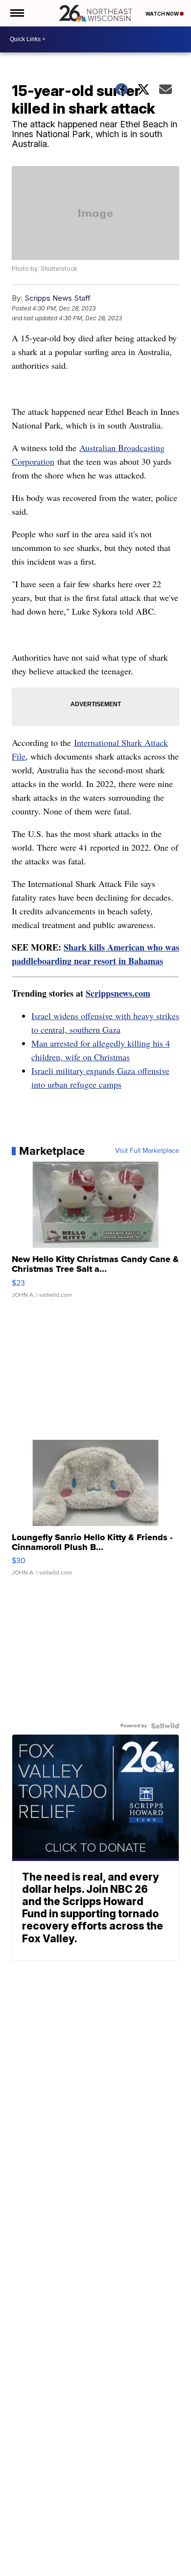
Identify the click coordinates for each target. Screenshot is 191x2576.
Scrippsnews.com (118, 993)
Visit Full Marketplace (147, 1151)
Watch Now (163, 14)
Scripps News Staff (58, 298)
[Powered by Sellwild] (165, 1726)
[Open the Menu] (16, 13)
